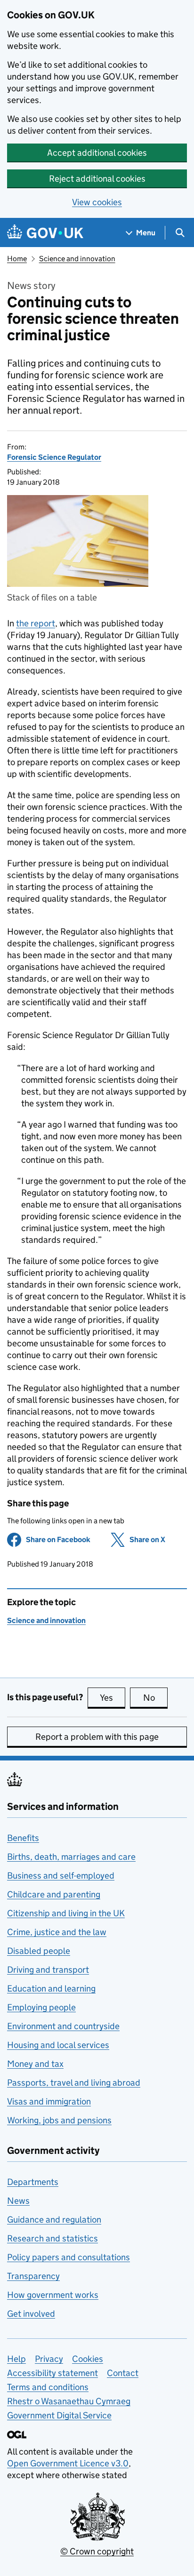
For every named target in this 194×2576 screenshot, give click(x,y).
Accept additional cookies (97, 153)
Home (17, 259)
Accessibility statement (53, 2373)
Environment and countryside (63, 2026)
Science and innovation (77, 259)
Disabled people (39, 1951)
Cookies (88, 2359)
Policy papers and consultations (69, 2257)
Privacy (49, 2359)
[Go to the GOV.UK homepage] (45, 233)
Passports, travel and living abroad (74, 2083)
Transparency (33, 2276)
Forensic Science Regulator (54, 457)
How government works (53, 2295)
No (155, 1698)
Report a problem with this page (97, 1737)
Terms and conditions (48, 2387)
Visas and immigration (49, 2101)
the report (36, 623)
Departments (33, 2182)
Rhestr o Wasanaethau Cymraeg (69, 2401)
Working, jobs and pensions (59, 2120)
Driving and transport (48, 1970)
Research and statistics (53, 2238)
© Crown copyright (97, 2551)
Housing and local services (58, 2045)
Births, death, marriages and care (71, 1857)
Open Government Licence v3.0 (68, 2463)
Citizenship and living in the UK (66, 1913)
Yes (113, 1698)
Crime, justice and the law (57, 1932)
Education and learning (51, 1988)
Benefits (23, 1838)
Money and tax (35, 2064)
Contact (123, 2373)
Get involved (31, 2314)
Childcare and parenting (54, 1894)
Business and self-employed (61, 1876)
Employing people (41, 2007)
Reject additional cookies (97, 179)
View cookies (97, 202)
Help (16, 2359)
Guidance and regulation (54, 2220)
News (18, 2201)
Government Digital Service (59, 2415)
